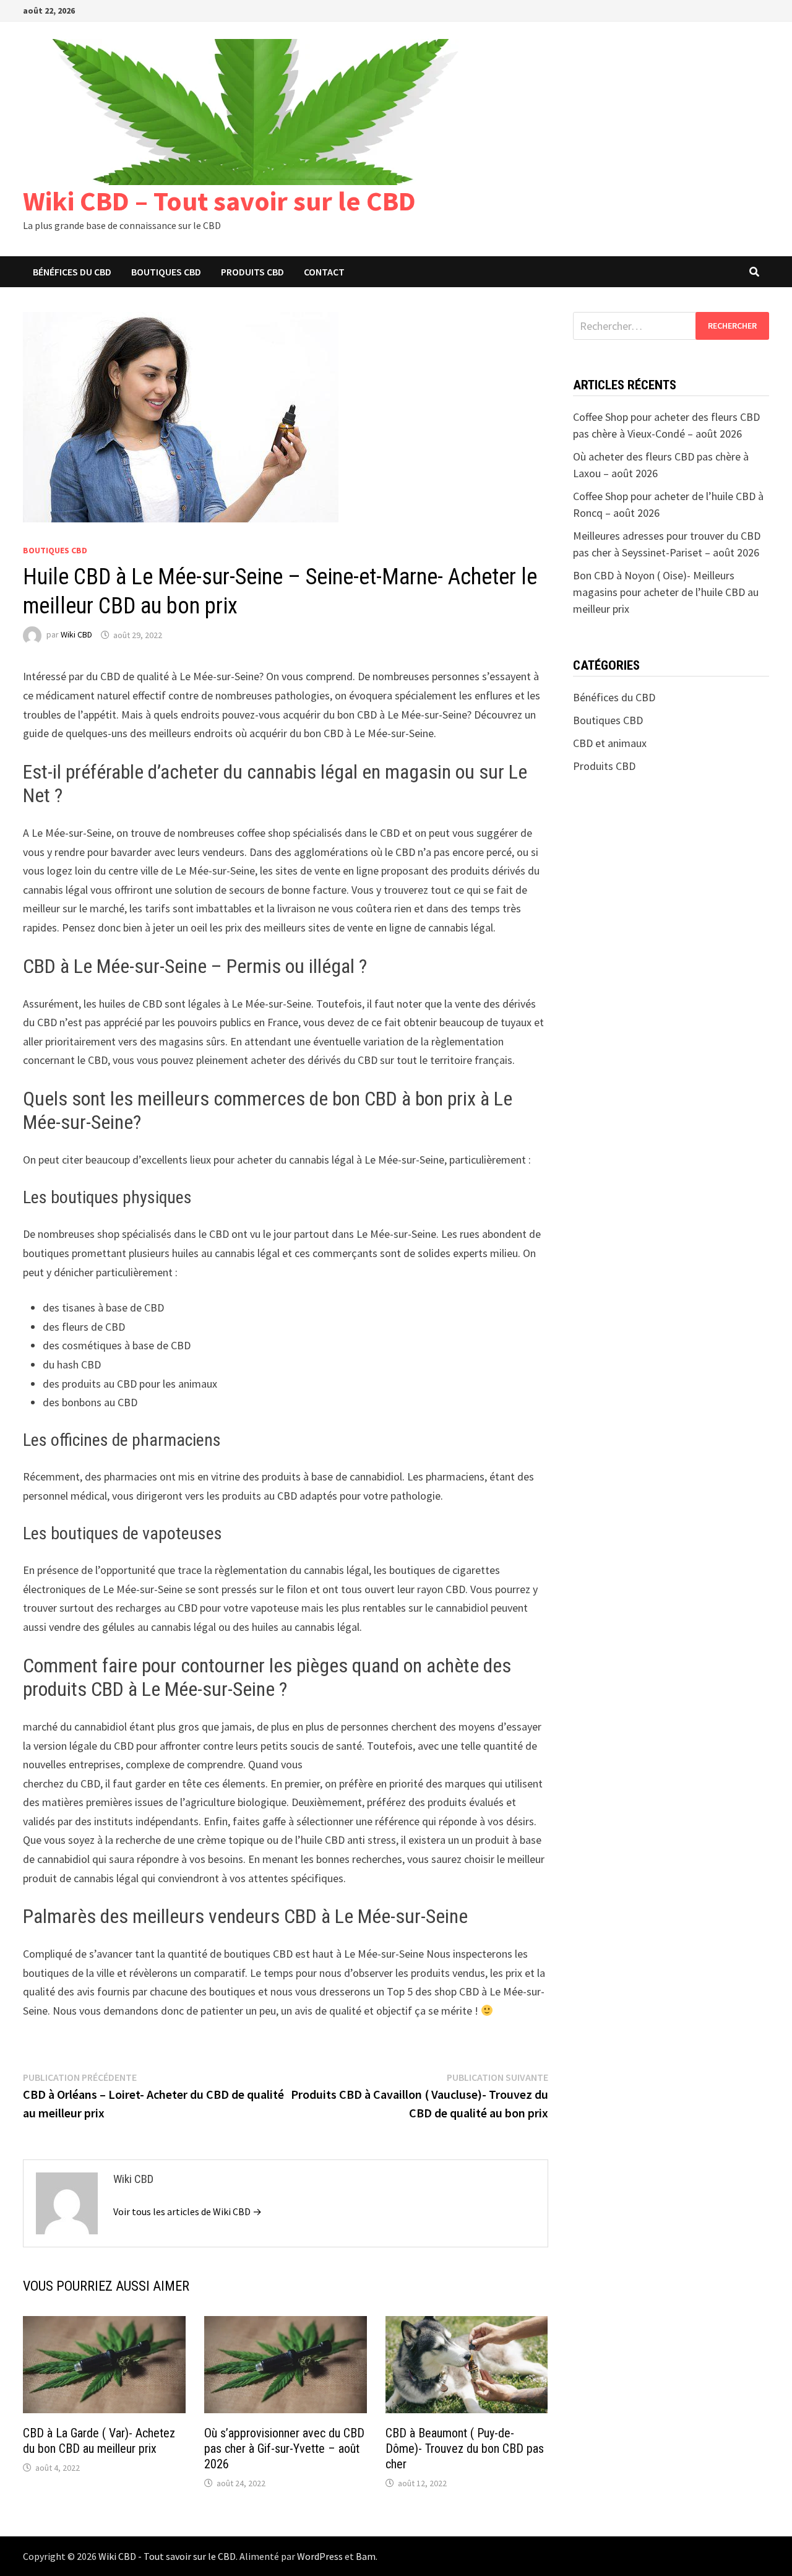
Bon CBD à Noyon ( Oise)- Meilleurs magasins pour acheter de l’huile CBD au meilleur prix (666, 592)
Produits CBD (252, 272)
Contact (324, 272)
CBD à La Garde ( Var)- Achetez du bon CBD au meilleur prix (99, 2441)
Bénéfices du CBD (72, 272)
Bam (366, 2556)
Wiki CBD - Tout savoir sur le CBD (167, 2556)
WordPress (320, 2556)
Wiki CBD (76, 635)
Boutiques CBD (166, 272)
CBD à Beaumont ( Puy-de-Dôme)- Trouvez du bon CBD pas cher (465, 2448)
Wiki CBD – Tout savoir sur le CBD (219, 201)
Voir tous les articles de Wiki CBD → (187, 2211)
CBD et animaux (610, 743)
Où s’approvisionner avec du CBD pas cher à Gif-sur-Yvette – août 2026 (284, 2448)
